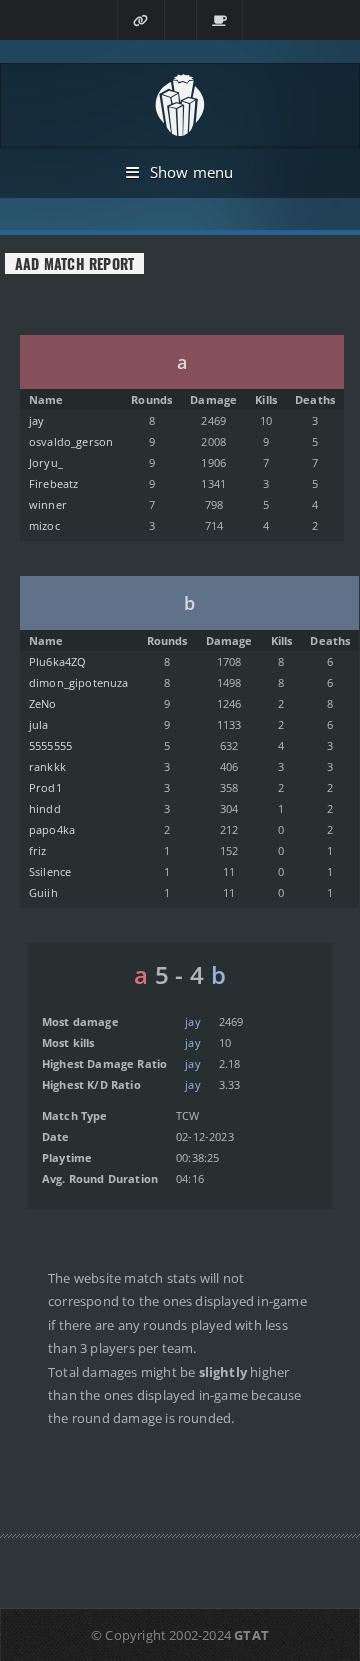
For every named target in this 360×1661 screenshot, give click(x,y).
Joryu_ (46, 462)
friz (38, 850)
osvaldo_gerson (71, 441)
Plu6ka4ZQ (58, 661)
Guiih (43, 892)
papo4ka (52, 829)
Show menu (192, 172)
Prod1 (45, 787)
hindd (45, 808)
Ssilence (50, 871)
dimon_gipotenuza (79, 682)
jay (37, 420)
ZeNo (43, 703)
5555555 (50, 745)
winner (48, 504)
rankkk (47, 766)
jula (39, 724)
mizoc (44, 525)
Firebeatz (54, 483)
